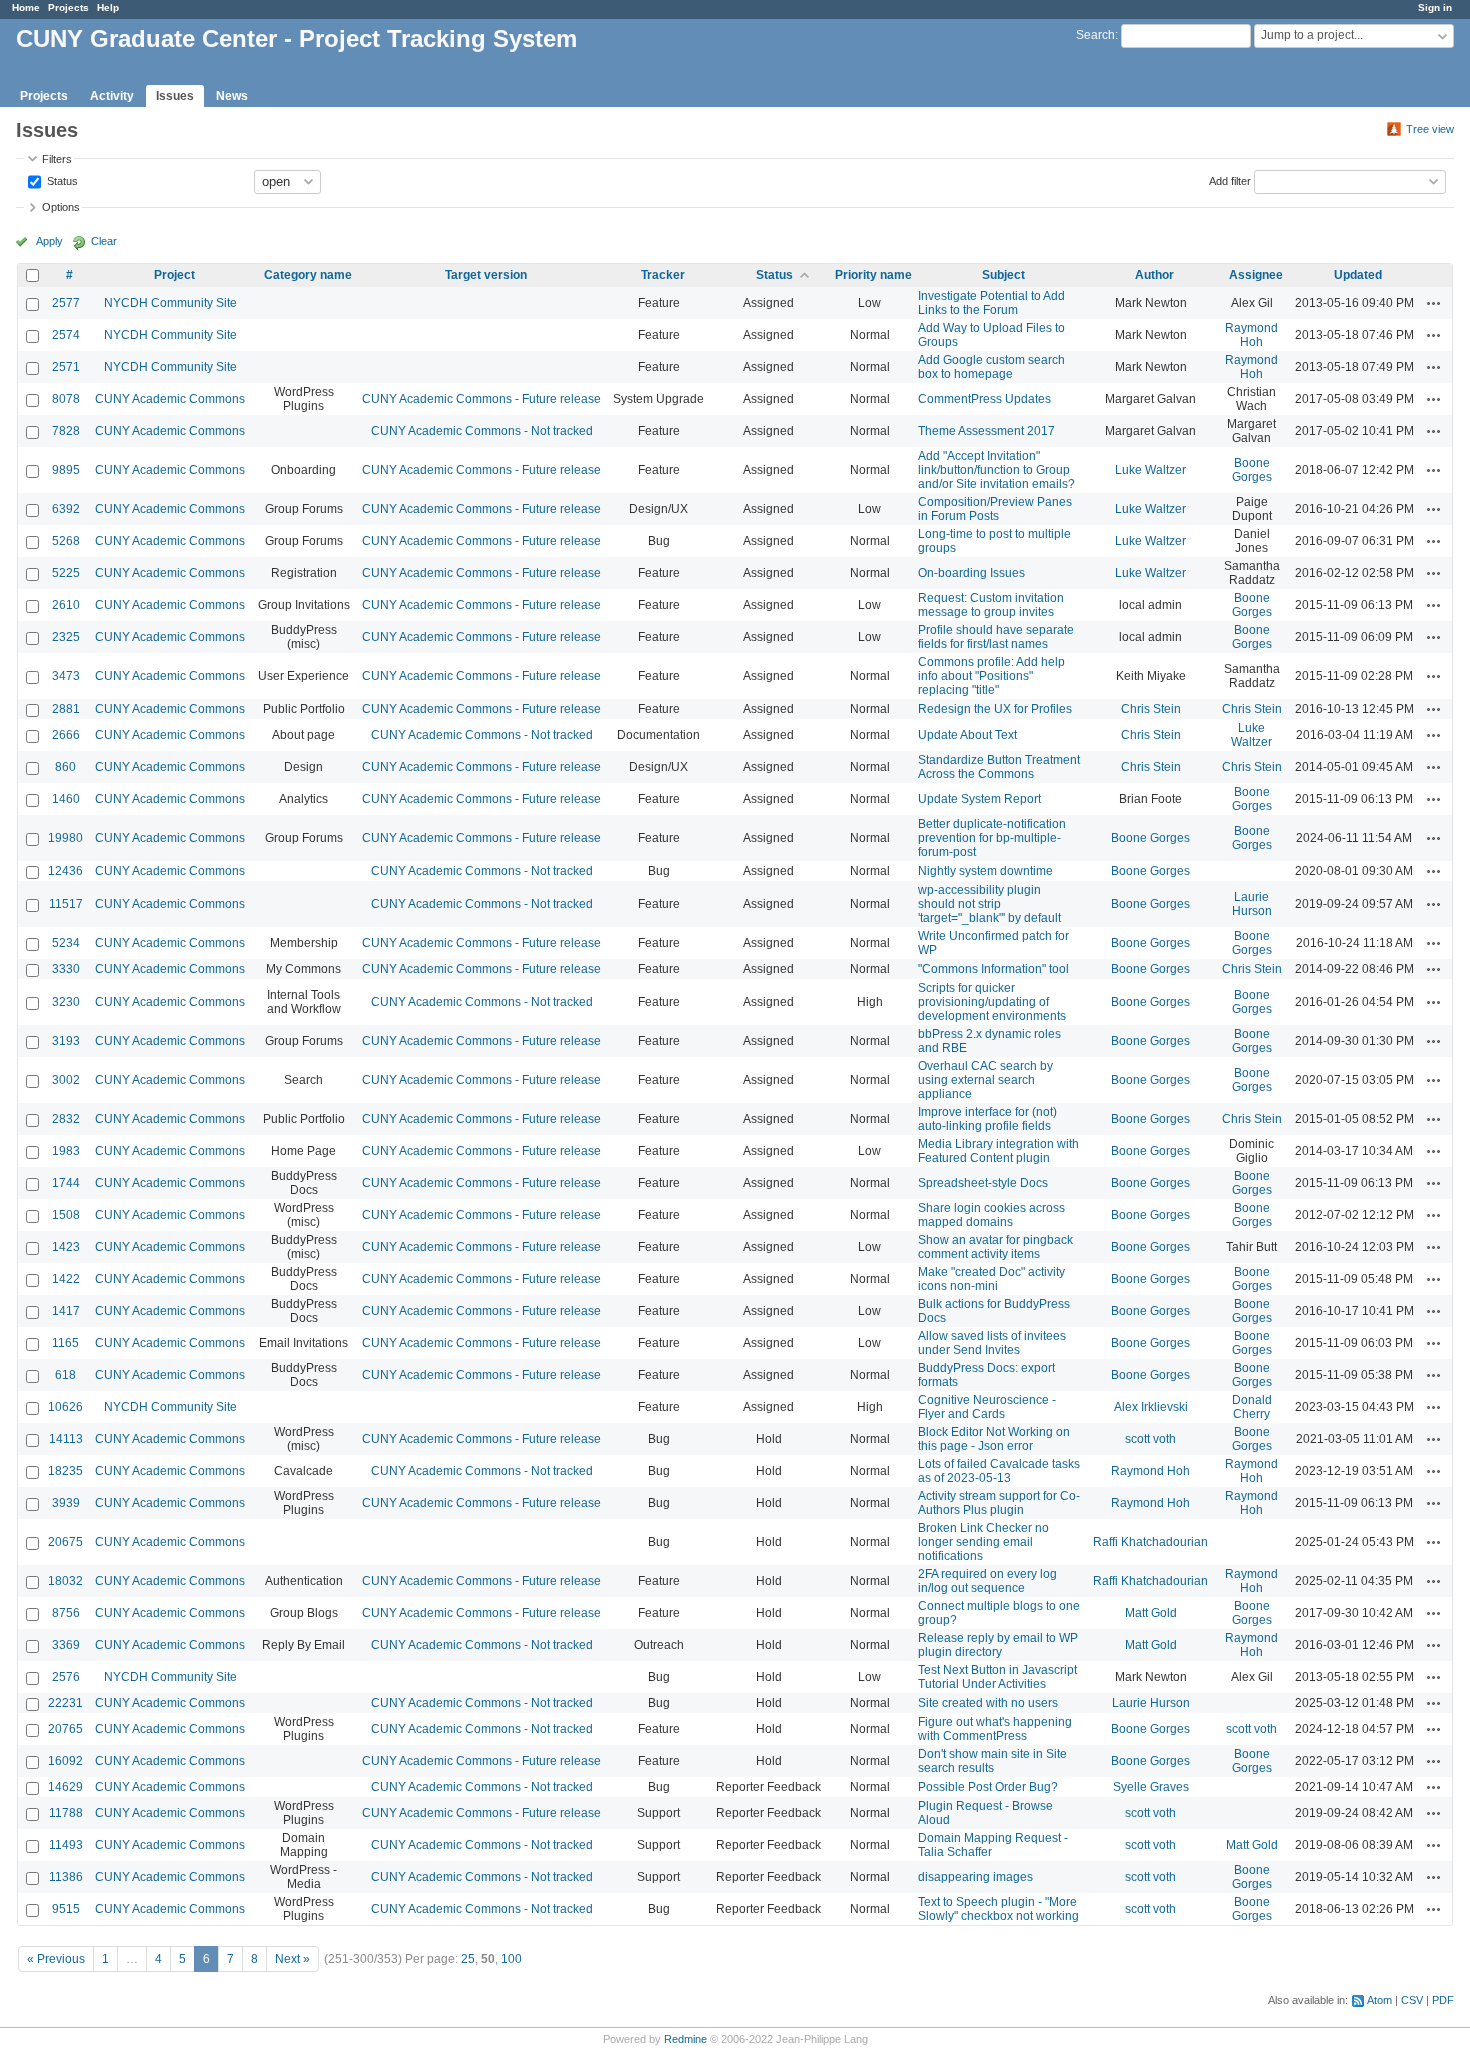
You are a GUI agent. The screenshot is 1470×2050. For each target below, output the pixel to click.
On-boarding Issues (971, 573)
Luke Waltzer (1150, 470)
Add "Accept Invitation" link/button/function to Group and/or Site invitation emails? (996, 470)
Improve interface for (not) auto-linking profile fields (987, 1119)
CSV (1412, 2000)
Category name (308, 275)
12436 (65, 871)
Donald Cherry (1252, 1407)
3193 (66, 1041)
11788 (66, 1813)
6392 (66, 509)
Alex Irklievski (1151, 1407)
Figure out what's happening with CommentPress (995, 1729)
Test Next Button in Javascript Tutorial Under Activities (997, 1677)
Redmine (685, 2039)
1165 (65, 1343)
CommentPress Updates (984, 399)
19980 (65, 838)
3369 (66, 1645)
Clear (104, 241)
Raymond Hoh (1251, 335)
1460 (66, 799)
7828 (66, 431)
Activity (112, 96)
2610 (66, 605)
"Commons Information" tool (993, 969)
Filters (57, 159)
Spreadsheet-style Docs (983, 1183)
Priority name (873, 275)
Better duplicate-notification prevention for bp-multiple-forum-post (992, 838)
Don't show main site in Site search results (992, 1761)
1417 (66, 1311)
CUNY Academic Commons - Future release (481, 399)
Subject (1003, 275)
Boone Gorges (1252, 470)
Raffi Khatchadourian (1150, 1542)
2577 (66, 303)
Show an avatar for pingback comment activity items (995, 1247)
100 (511, 1959)
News (232, 96)
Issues (175, 96)
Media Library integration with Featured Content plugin (998, 1151)
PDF (1443, 2000)
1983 (66, 1151)
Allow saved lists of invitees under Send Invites (992, 1343)
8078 (66, 399)
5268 (66, 541)
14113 (66, 1439)
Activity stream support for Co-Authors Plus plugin (999, 1503)
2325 (66, 637)
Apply (49, 241)
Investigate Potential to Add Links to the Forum (991, 303)
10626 (65, 1407)
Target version (486, 275)
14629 (65, 1787)
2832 (66, 1119)
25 (468, 1959)
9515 (66, 1909)
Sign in (1435, 7)
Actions (1434, 303)
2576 (66, 1677)
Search (1095, 35)
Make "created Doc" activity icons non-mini (991, 1279)
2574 (66, 335)
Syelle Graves (1151, 1787)
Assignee (1256, 275)
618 (65, 1375)
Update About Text (967, 735)
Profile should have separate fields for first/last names (996, 637)
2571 (66, 367)
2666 (66, 735)
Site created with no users (988, 1703)
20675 (65, 1542)
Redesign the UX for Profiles (995, 709)
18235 (65, 1471)
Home (26, 7)
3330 (66, 969)
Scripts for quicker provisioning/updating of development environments (992, 1002)
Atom (1379, 2000)
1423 (66, 1247)
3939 (66, 1503)
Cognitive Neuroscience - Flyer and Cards (987, 1407)
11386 (66, 1877)
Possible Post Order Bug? (988, 1787)
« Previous (56, 1959)
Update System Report (979, 799)
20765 (65, 1729)
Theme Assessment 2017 (986, 431)
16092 (65, 1761)
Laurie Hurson (1252, 904)
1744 (66, 1183)
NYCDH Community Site (170, 303)
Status (61, 180)
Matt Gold (1151, 1613)
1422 (66, 1279)
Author (1154, 275)
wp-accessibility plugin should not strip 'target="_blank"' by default (989, 904)
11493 (66, 1845)
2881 (66, 709)
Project (174, 275)
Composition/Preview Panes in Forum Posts (995, 509)
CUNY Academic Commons (170, 399)
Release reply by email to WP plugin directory (998, 1645)
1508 (66, 1215)
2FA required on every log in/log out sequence (987, 1581)
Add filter (1230, 180)
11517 (66, 904)
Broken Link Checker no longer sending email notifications (983, 1542)
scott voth (1150, 1439)
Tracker (663, 275)
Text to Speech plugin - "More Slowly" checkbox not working (998, 1909)
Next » (292, 1959)
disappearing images (975, 1877)
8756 (66, 1613)
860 (65, 767)
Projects (68, 7)
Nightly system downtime (985, 871)
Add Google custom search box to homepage (991, 367)
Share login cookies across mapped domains (991, 1215)
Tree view (1430, 129)
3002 (66, 1080)
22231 (65, 1703)
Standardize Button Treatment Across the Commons (999, 767)
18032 (65, 1581)
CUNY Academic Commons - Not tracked (482, 431)
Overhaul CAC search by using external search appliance (985, 1080)
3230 (66, 1002)
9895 (66, 470)
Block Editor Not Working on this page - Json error (994, 1439)
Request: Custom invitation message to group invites (991, 605)
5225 (66, 573)
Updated (1358, 275)
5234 (66, 943)
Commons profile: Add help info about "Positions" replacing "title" (991, 676)
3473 (66, 676)
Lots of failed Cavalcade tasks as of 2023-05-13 (999, 1471)
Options (61, 207)
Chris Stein (1151, 709)
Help (108, 7)
